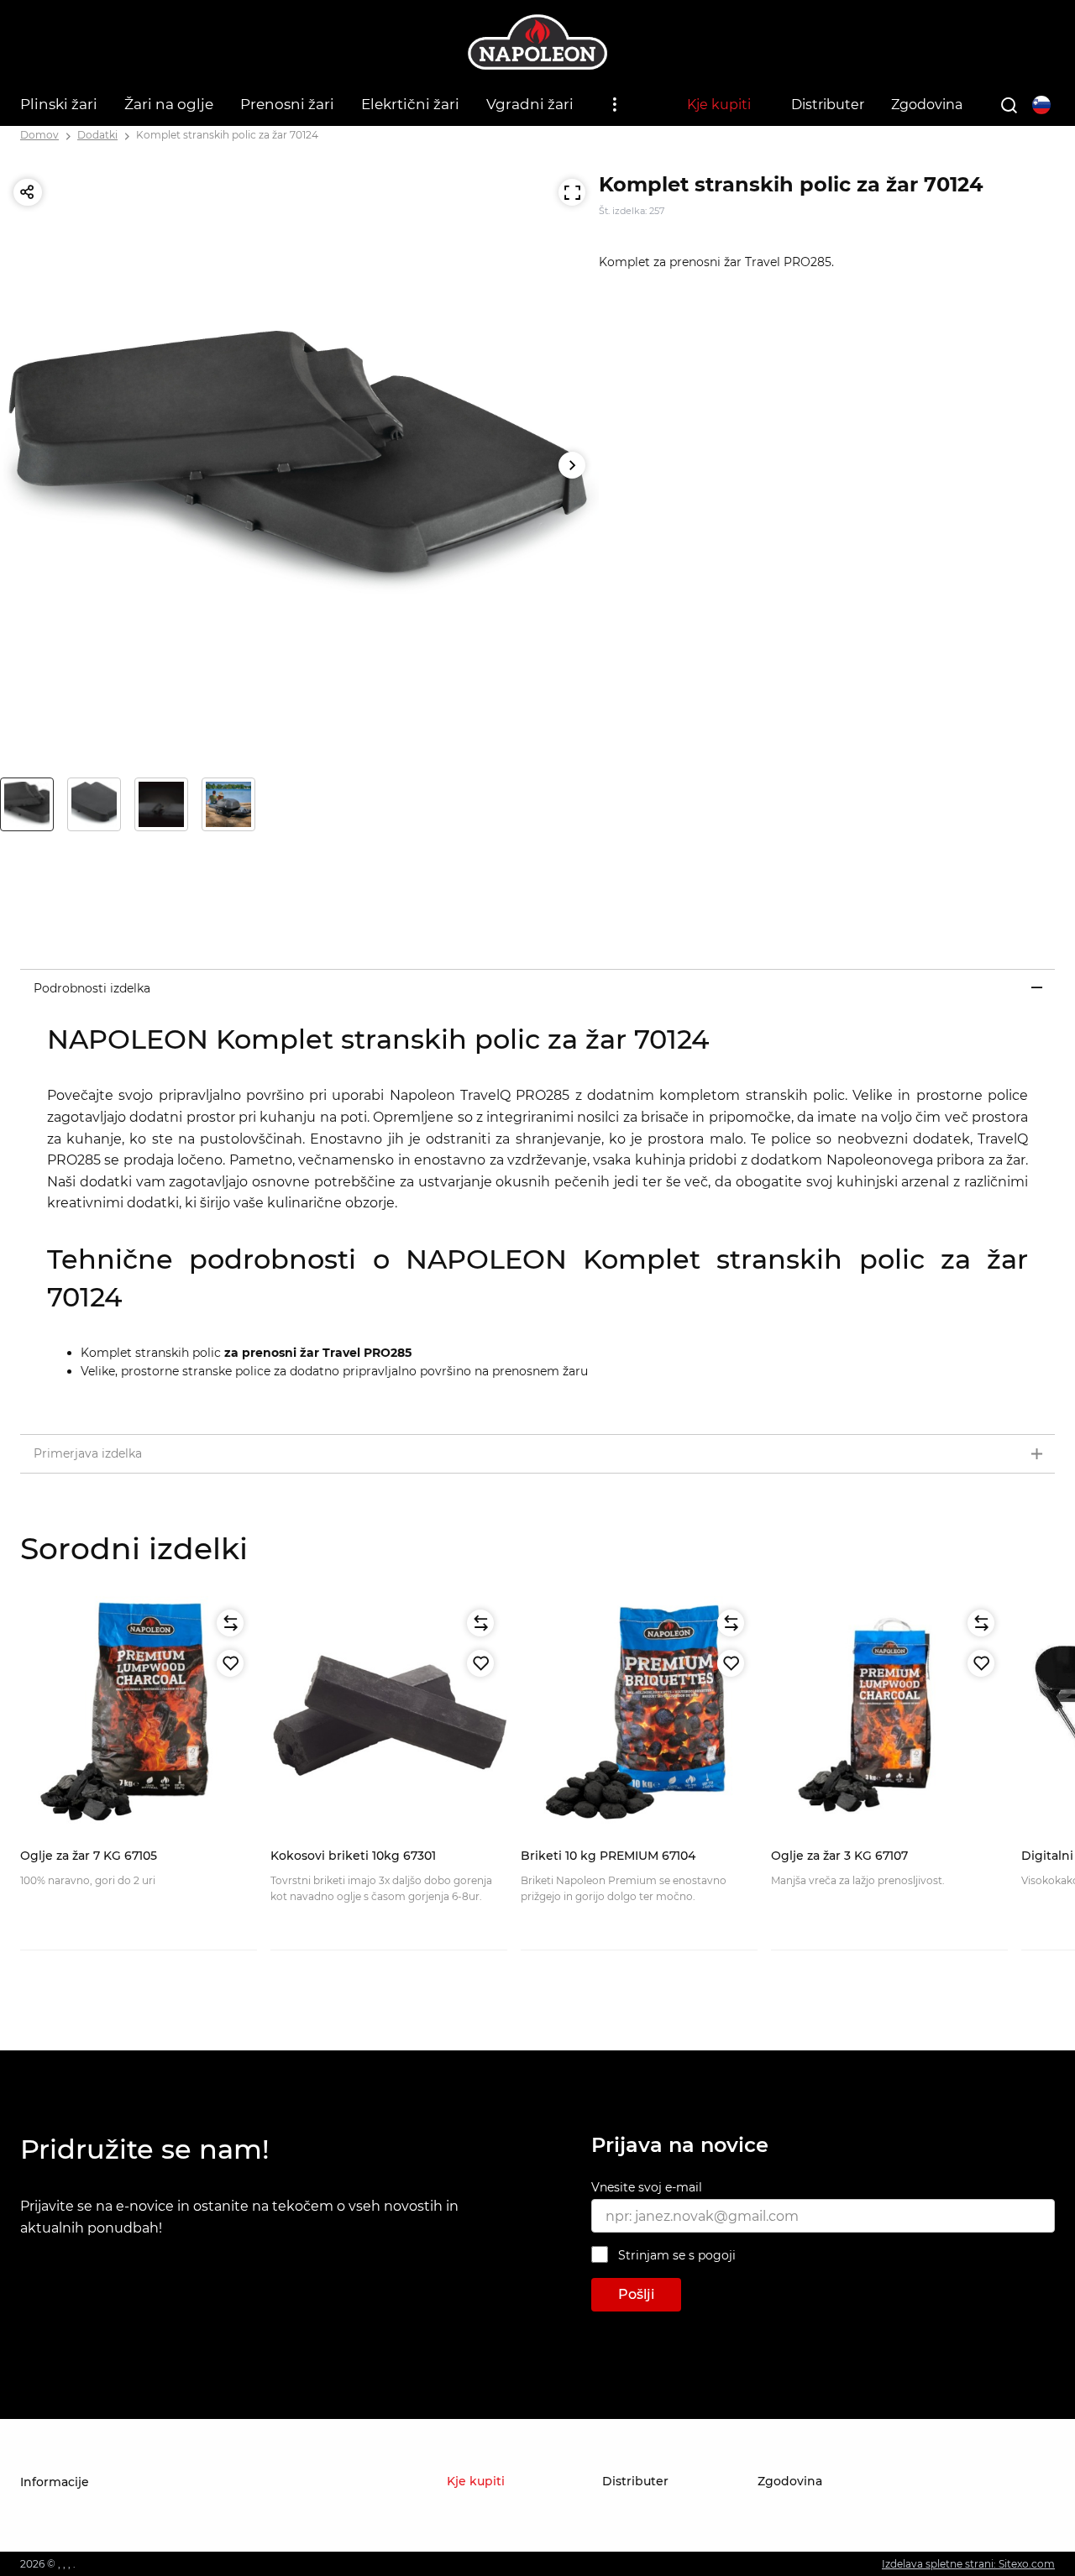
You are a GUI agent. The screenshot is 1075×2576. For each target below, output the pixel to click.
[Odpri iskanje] (1009, 105)
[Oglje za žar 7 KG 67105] (139, 1715)
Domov (39, 135)
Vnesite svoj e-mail (647, 2187)
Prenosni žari (287, 104)
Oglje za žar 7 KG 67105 (89, 1856)
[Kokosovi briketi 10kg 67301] (389, 1715)
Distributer (828, 105)
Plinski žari (59, 104)
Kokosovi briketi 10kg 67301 (353, 1856)
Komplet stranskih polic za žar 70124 (227, 135)
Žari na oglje (169, 104)
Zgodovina (927, 105)
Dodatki (97, 135)
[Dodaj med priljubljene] (230, 1663)
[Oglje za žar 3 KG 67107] (889, 1715)
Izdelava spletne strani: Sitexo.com (968, 2564)
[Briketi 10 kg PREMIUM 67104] (639, 1715)
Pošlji (636, 2294)
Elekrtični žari (410, 104)
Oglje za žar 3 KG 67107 (839, 1856)
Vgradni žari (530, 104)
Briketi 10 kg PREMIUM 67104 (608, 1856)
